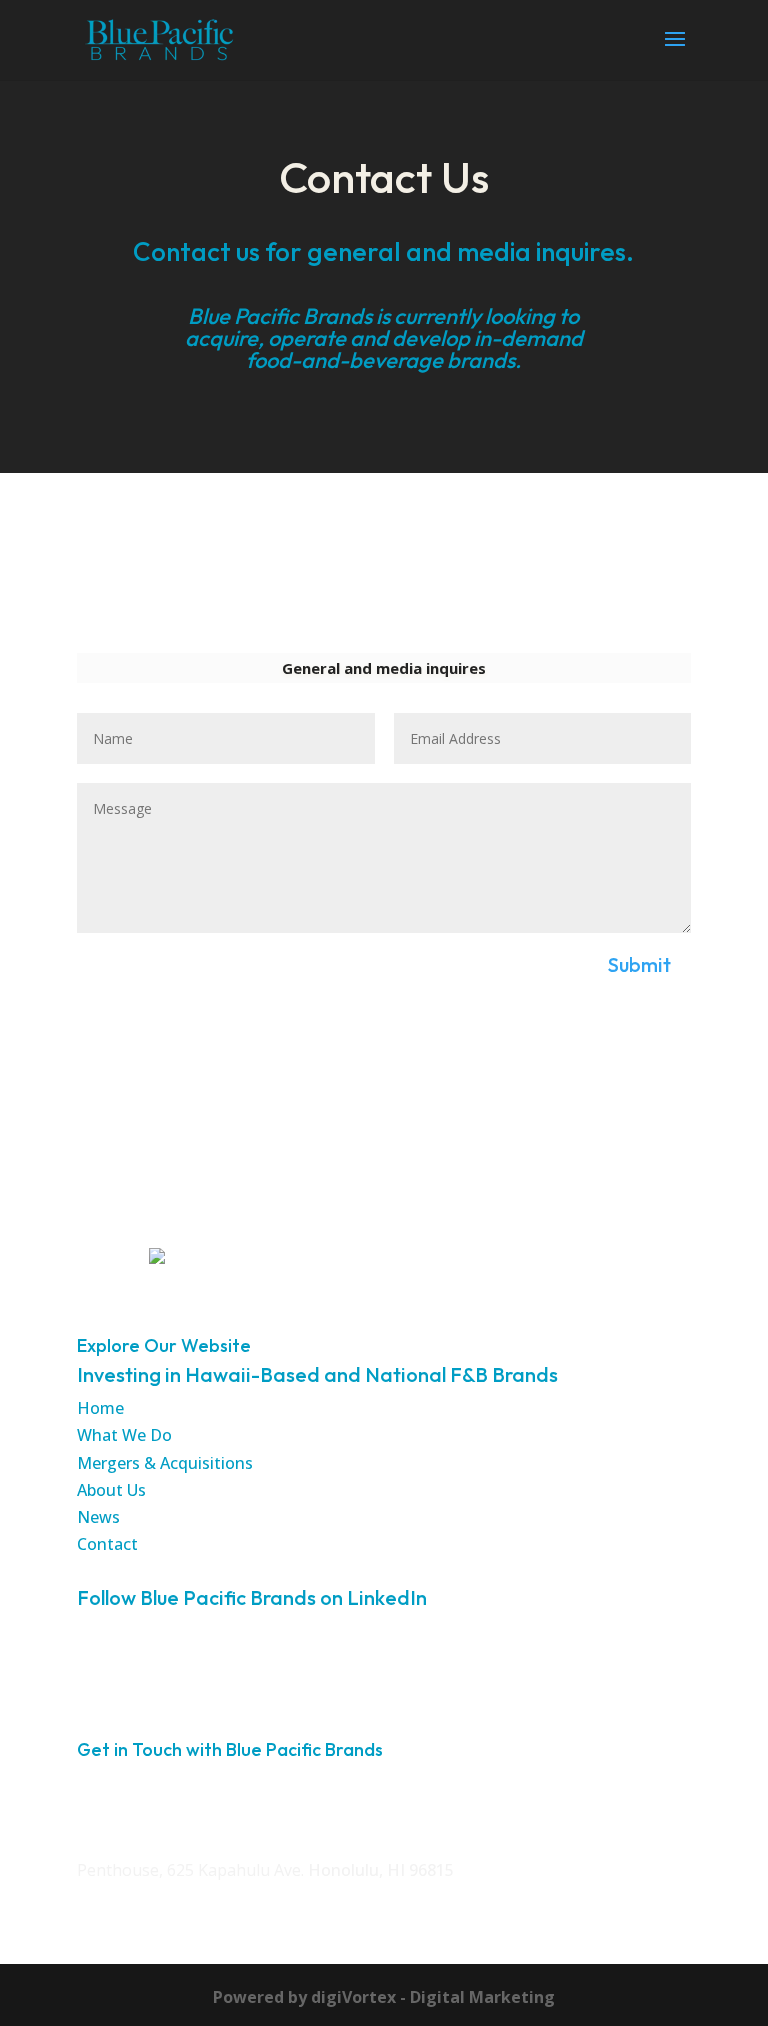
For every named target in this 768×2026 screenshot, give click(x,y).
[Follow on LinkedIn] (109, 1664)
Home (100, 1408)
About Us (111, 1490)
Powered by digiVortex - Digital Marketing (384, 1997)
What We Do (124, 1435)
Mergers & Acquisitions (165, 1463)
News (98, 1517)
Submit (639, 964)
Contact (107, 1544)
